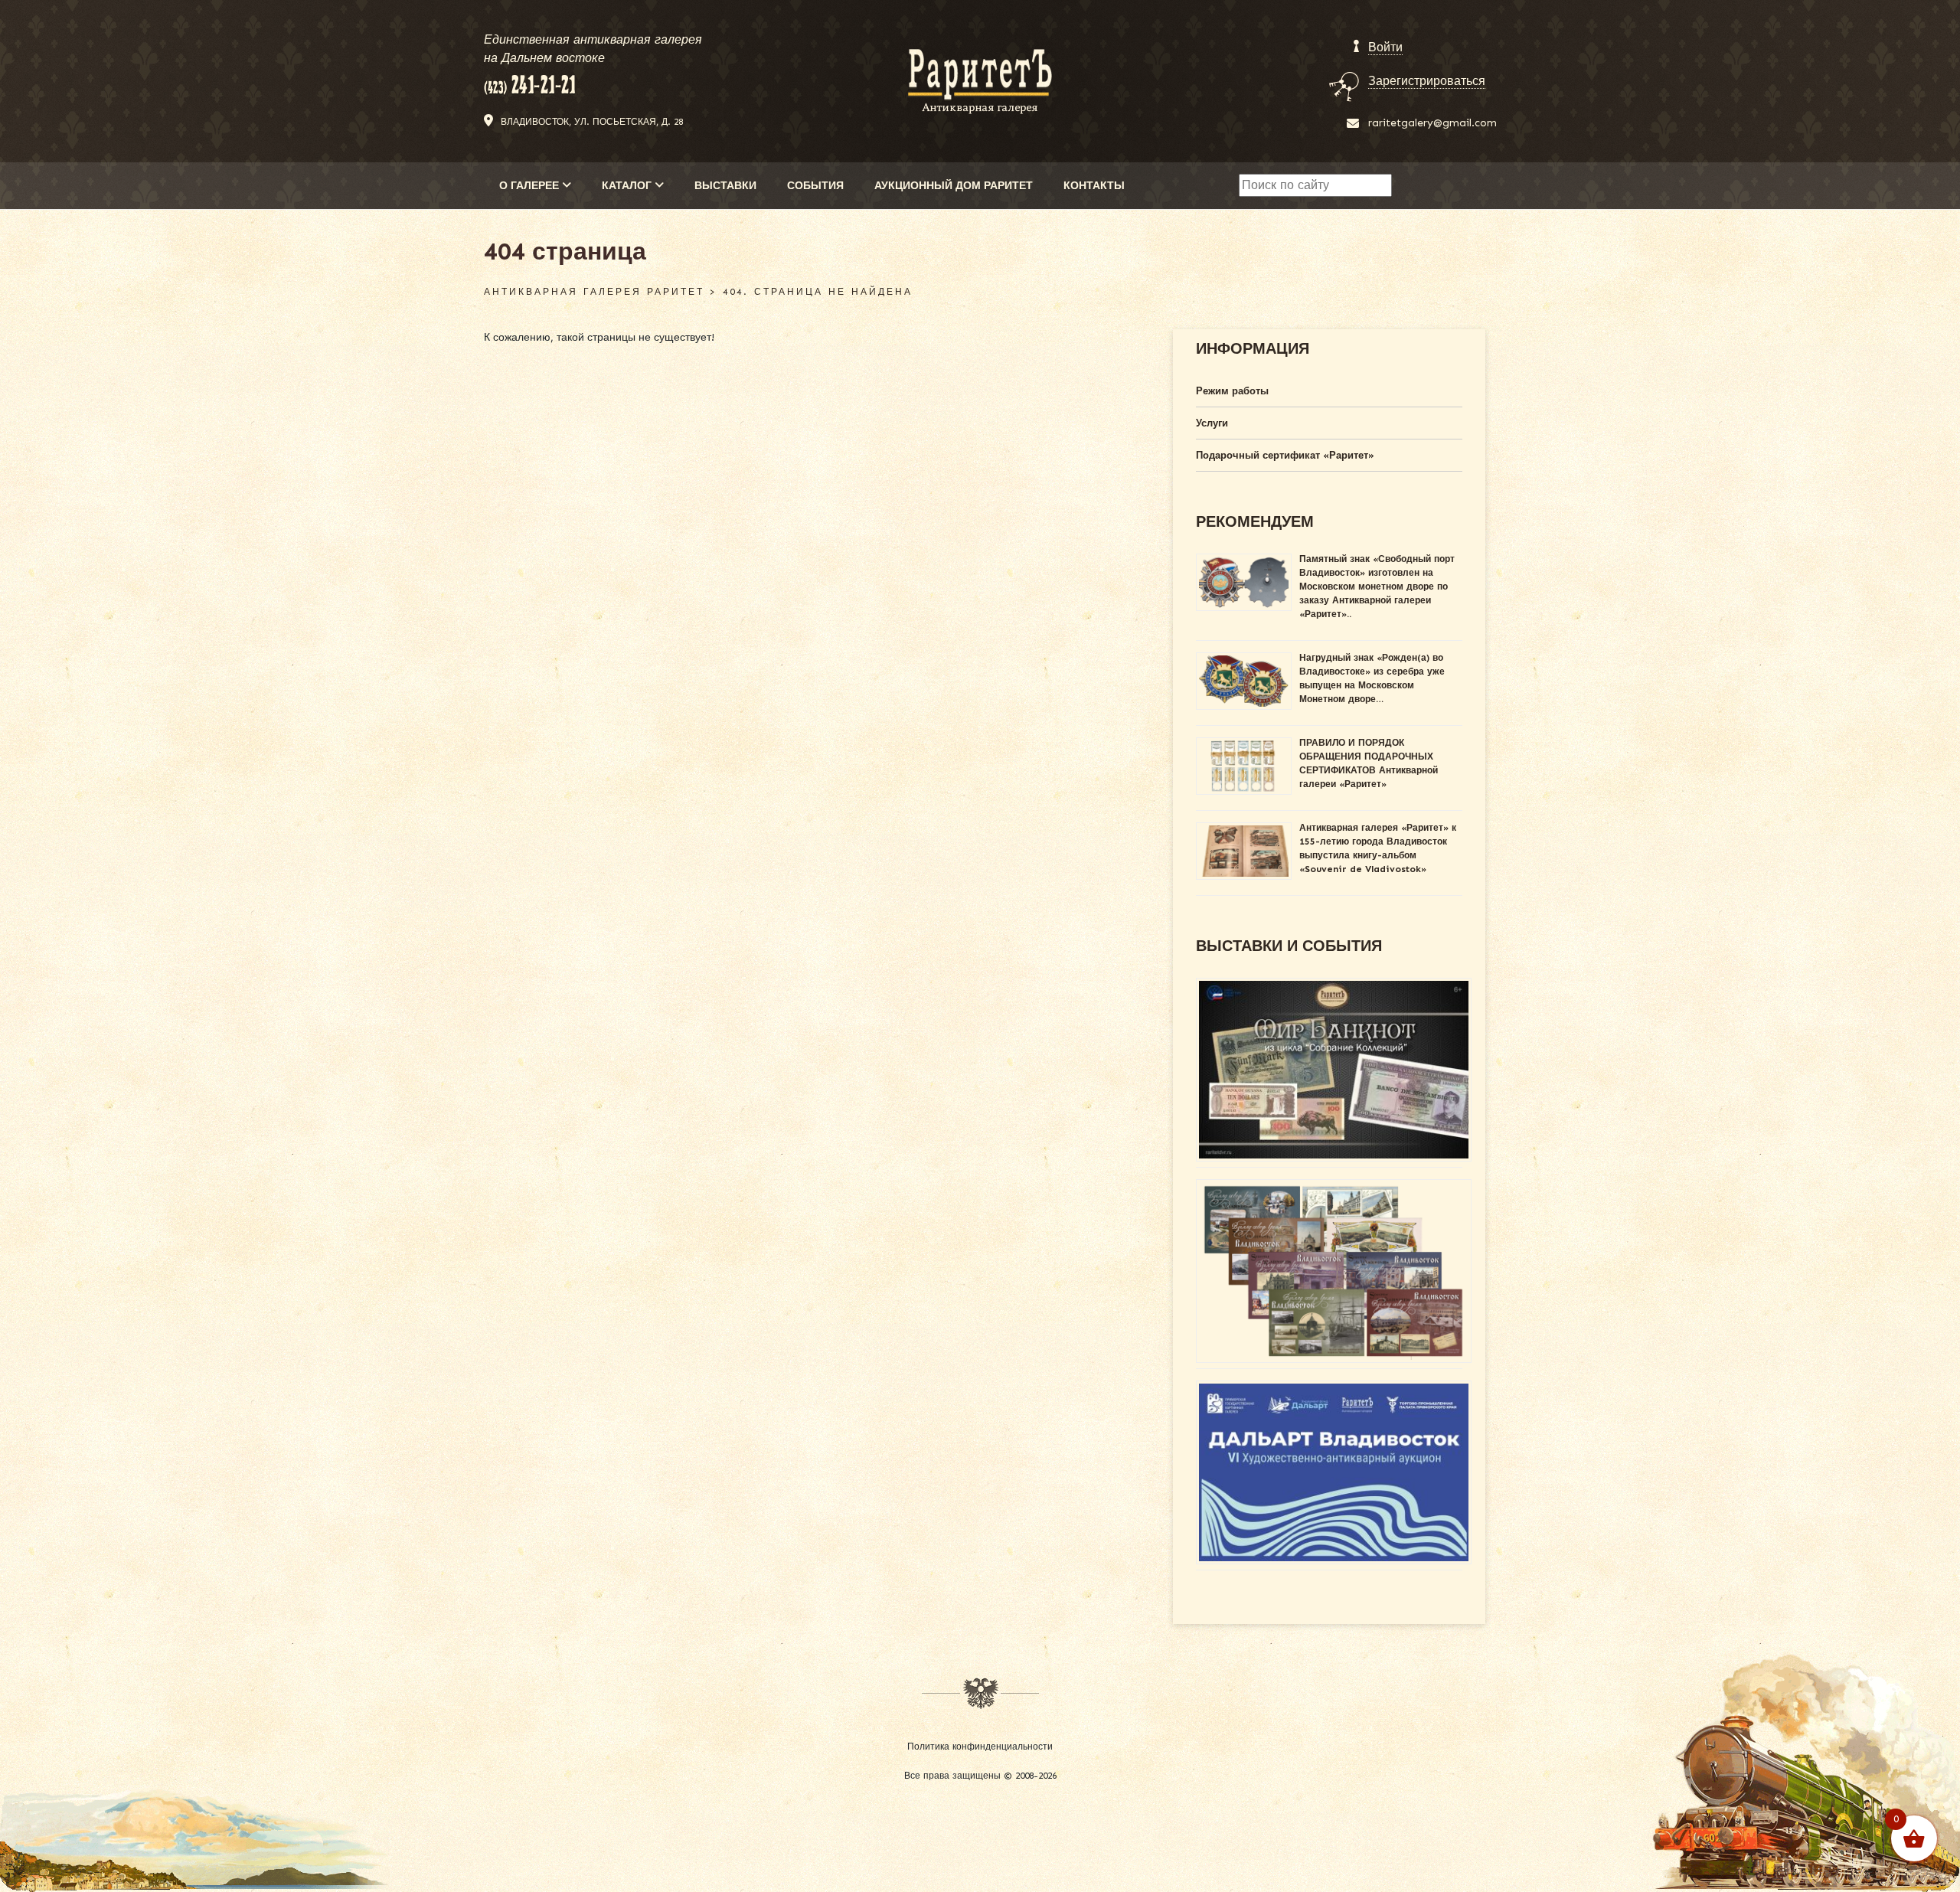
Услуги (1212, 423)
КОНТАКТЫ (1094, 186)
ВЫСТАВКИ (725, 186)
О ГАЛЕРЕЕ (531, 186)
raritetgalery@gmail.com (1432, 123)
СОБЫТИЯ (815, 186)
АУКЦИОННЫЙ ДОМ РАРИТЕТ (954, 186)
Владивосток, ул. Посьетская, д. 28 (592, 122)
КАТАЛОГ (628, 186)
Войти (1385, 47)
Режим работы (1232, 391)
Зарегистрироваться (1427, 81)
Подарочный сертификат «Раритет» (1285, 455)
